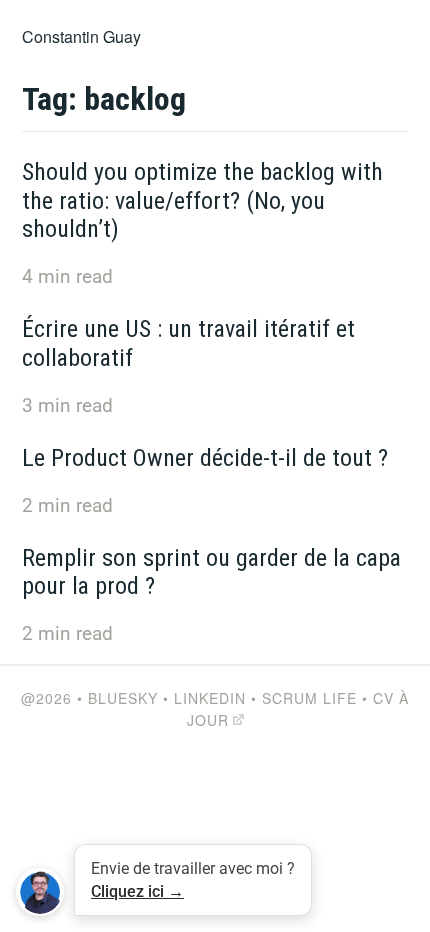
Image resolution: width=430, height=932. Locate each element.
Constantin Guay (81, 36)
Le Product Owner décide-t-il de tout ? (205, 458)
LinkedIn (210, 698)
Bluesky (123, 698)
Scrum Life (309, 698)
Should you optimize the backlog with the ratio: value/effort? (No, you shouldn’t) (202, 201)
